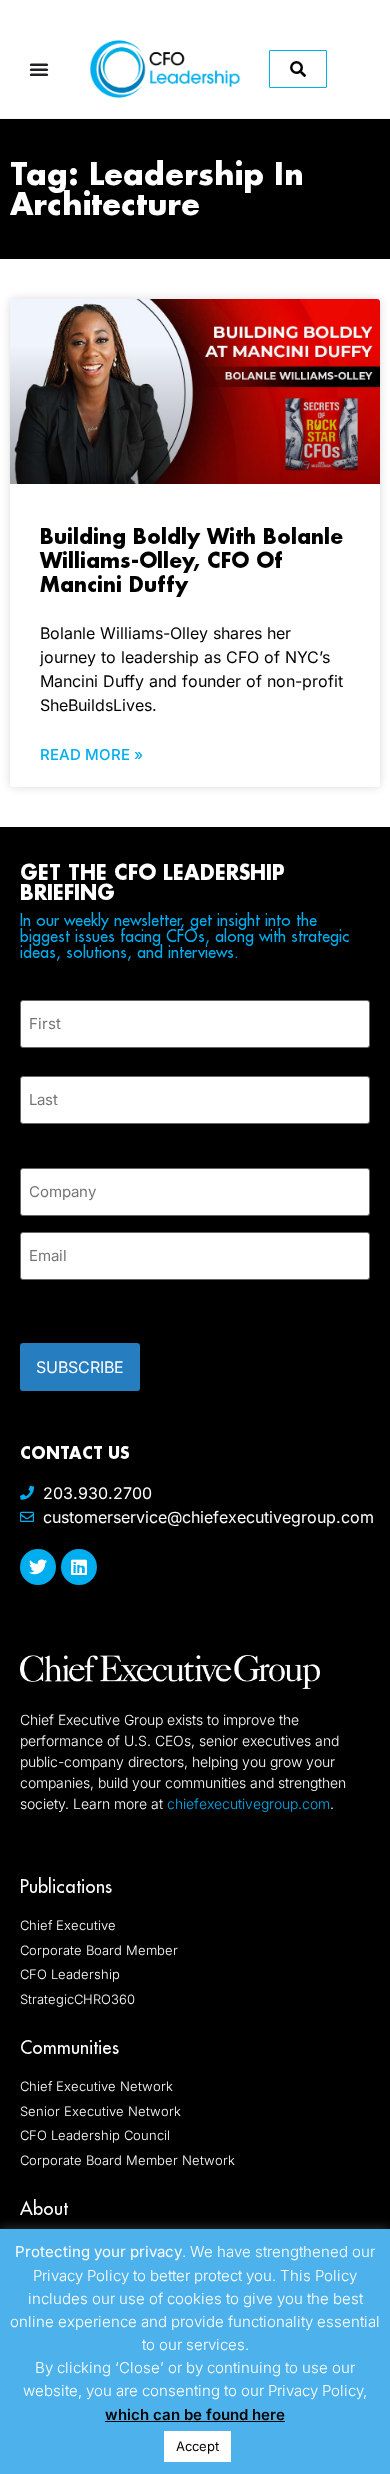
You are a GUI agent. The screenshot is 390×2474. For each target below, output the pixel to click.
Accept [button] (197, 2446)
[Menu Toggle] (39, 69)
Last (34, 1135)
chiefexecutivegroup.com (248, 1803)
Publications (66, 1886)
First (36, 1059)
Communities (69, 2047)
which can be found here (195, 2414)
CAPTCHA (60, 1305)
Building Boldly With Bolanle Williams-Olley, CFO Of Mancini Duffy (191, 560)
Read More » (91, 754)
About (44, 2208)
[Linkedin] (79, 1567)
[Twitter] (38, 1567)
